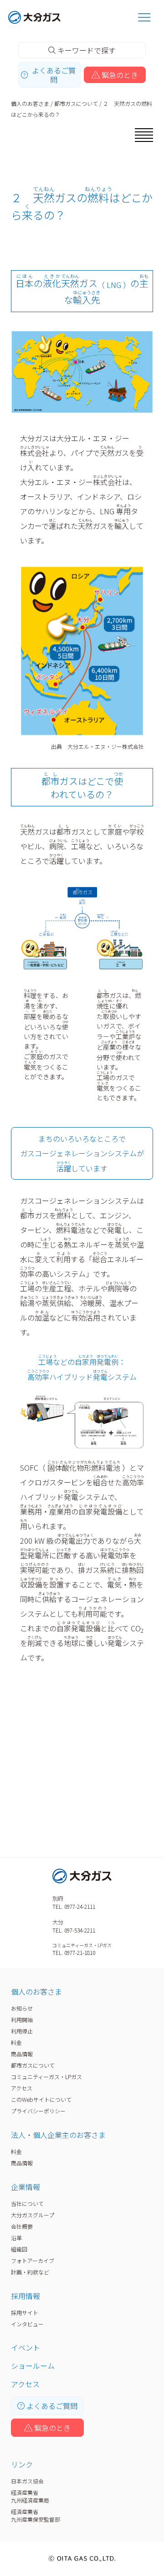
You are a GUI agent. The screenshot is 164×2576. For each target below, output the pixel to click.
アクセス (22, 2088)
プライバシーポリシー (38, 2111)
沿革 (16, 2238)
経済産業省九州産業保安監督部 (36, 2515)
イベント (26, 2347)
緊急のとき (120, 75)
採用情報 (26, 2296)
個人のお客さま (30, 103)
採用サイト (25, 2312)
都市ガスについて (76, 103)
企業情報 (26, 2187)
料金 (16, 2042)
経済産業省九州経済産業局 (30, 2496)
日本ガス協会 (27, 2481)
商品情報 (22, 2054)
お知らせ (22, 2008)
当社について (27, 2203)
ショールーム (33, 2366)
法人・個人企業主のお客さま (58, 2135)
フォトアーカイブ (33, 2260)
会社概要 (22, 2226)
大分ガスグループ (33, 2215)
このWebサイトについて (41, 2099)
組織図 (19, 2249)
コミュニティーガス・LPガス (46, 2077)
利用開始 (22, 2020)
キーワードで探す (87, 50)
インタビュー (27, 2324)
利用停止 (22, 2031)
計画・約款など (30, 2272)
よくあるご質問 (54, 75)
